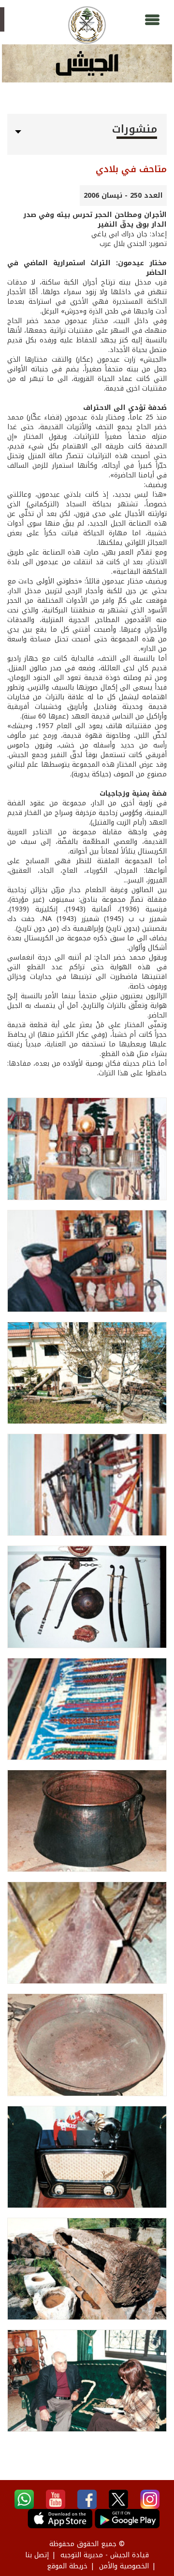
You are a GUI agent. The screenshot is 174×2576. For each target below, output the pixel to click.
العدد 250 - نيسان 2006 (123, 196)
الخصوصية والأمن (124, 2566)
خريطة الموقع (67, 2566)
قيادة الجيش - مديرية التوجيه (105, 2555)
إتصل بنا (37, 2555)
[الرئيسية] (87, 25)
